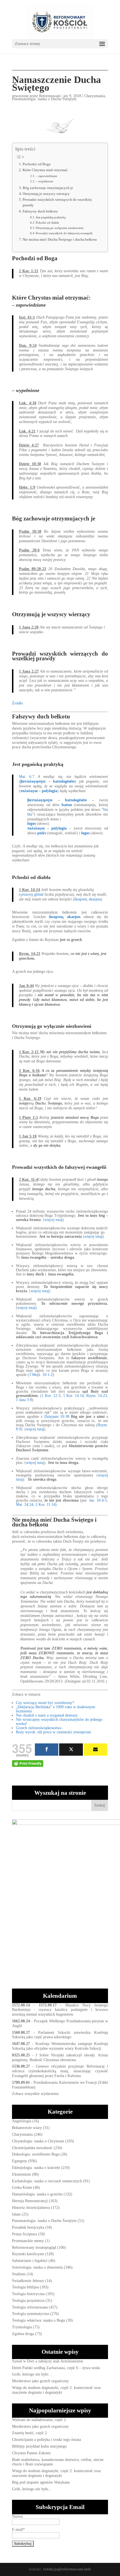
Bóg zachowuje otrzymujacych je (48, 188)
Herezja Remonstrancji (30, 2201)
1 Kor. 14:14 (73, 1396)
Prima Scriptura (25, 2234)
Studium (19, 2274)
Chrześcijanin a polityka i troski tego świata (46, 2440)
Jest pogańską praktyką (51, 217)
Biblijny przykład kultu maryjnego (39, 2446)
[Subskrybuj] (95, 1750)
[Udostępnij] (47, 1750)
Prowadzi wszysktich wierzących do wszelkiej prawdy (57, 202)
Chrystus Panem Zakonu (31, 2453)
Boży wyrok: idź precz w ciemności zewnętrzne (53, 1732)
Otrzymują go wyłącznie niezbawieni (60, 228)
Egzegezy (20, 2161)
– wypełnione (45, 181)
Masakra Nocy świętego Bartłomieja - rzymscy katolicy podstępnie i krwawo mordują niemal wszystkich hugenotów (60, 2010)
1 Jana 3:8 (24, 1400)
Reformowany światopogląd (34, 2248)
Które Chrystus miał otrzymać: (46, 170)
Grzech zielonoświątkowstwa (39, 1728)
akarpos (95, 899)
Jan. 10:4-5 (98, 1500)
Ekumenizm (21, 2174)
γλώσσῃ (27, 894)
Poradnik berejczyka (28, 2227)
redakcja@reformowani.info (66, 2569)
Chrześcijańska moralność (32, 2148)
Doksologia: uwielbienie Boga (36, 2154)
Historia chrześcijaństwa (31, 2208)
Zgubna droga (23, 2334)
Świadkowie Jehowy (28, 2281)
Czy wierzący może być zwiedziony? (45, 1703)
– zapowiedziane (46, 176)
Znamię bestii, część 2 (29, 2433)
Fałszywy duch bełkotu (40, 211)
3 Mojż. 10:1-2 (41, 1375)
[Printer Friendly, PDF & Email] (28, 1763)
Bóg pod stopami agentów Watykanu (41, 2482)
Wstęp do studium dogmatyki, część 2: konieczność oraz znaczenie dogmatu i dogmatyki (56, 2390)
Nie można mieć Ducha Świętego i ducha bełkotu (60, 240)
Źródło (17, 703)
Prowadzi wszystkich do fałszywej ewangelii (64, 233)
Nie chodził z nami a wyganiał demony (47, 1715)
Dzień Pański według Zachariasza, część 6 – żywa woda (56, 2368)
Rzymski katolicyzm (28, 2254)
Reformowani (50, 96)
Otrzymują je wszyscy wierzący (46, 194)
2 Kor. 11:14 (45, 1505)
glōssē (39, 894)
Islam (16, 2214)
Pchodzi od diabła (47, 223)
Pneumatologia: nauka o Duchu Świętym (44, 99)
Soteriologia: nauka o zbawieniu (37, 2267)
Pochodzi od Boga (37, 164)
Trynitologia (22, 2327)
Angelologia (22, 2121)
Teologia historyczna (28, 2294)
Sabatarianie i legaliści (30, 2261)
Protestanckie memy (28, 2241)
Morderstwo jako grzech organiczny (40, 2381)
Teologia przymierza (28, 2301)
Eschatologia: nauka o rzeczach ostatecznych (47, 2181)
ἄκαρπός (81, 899)
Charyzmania (95, 96)
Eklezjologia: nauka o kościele (36, 2168)
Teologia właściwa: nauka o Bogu (39, 2320)
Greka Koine (22, 2187)
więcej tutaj (53, 1220)
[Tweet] (71, 1750)
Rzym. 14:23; (97, 1396)
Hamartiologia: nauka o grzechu (37, 2194)
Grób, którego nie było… (32, 2374)
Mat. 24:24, (25, 1505)
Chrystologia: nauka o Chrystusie (38, 2141)
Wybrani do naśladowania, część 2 (39, 2420)
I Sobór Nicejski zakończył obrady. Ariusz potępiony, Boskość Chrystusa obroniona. (60, 2058)
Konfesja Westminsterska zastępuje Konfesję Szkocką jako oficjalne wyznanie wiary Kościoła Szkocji (60, 2046)
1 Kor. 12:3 (51, 1396)
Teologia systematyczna (31, 2314)
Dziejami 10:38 (57, 1417)
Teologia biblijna (25, 2287)
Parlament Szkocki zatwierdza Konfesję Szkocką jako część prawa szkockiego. (60, 2035)
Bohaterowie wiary (27, 2128)
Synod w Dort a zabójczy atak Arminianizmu (48, 2361)
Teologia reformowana (30, 2307)
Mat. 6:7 (27, 777)
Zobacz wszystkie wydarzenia (35, 2094)
